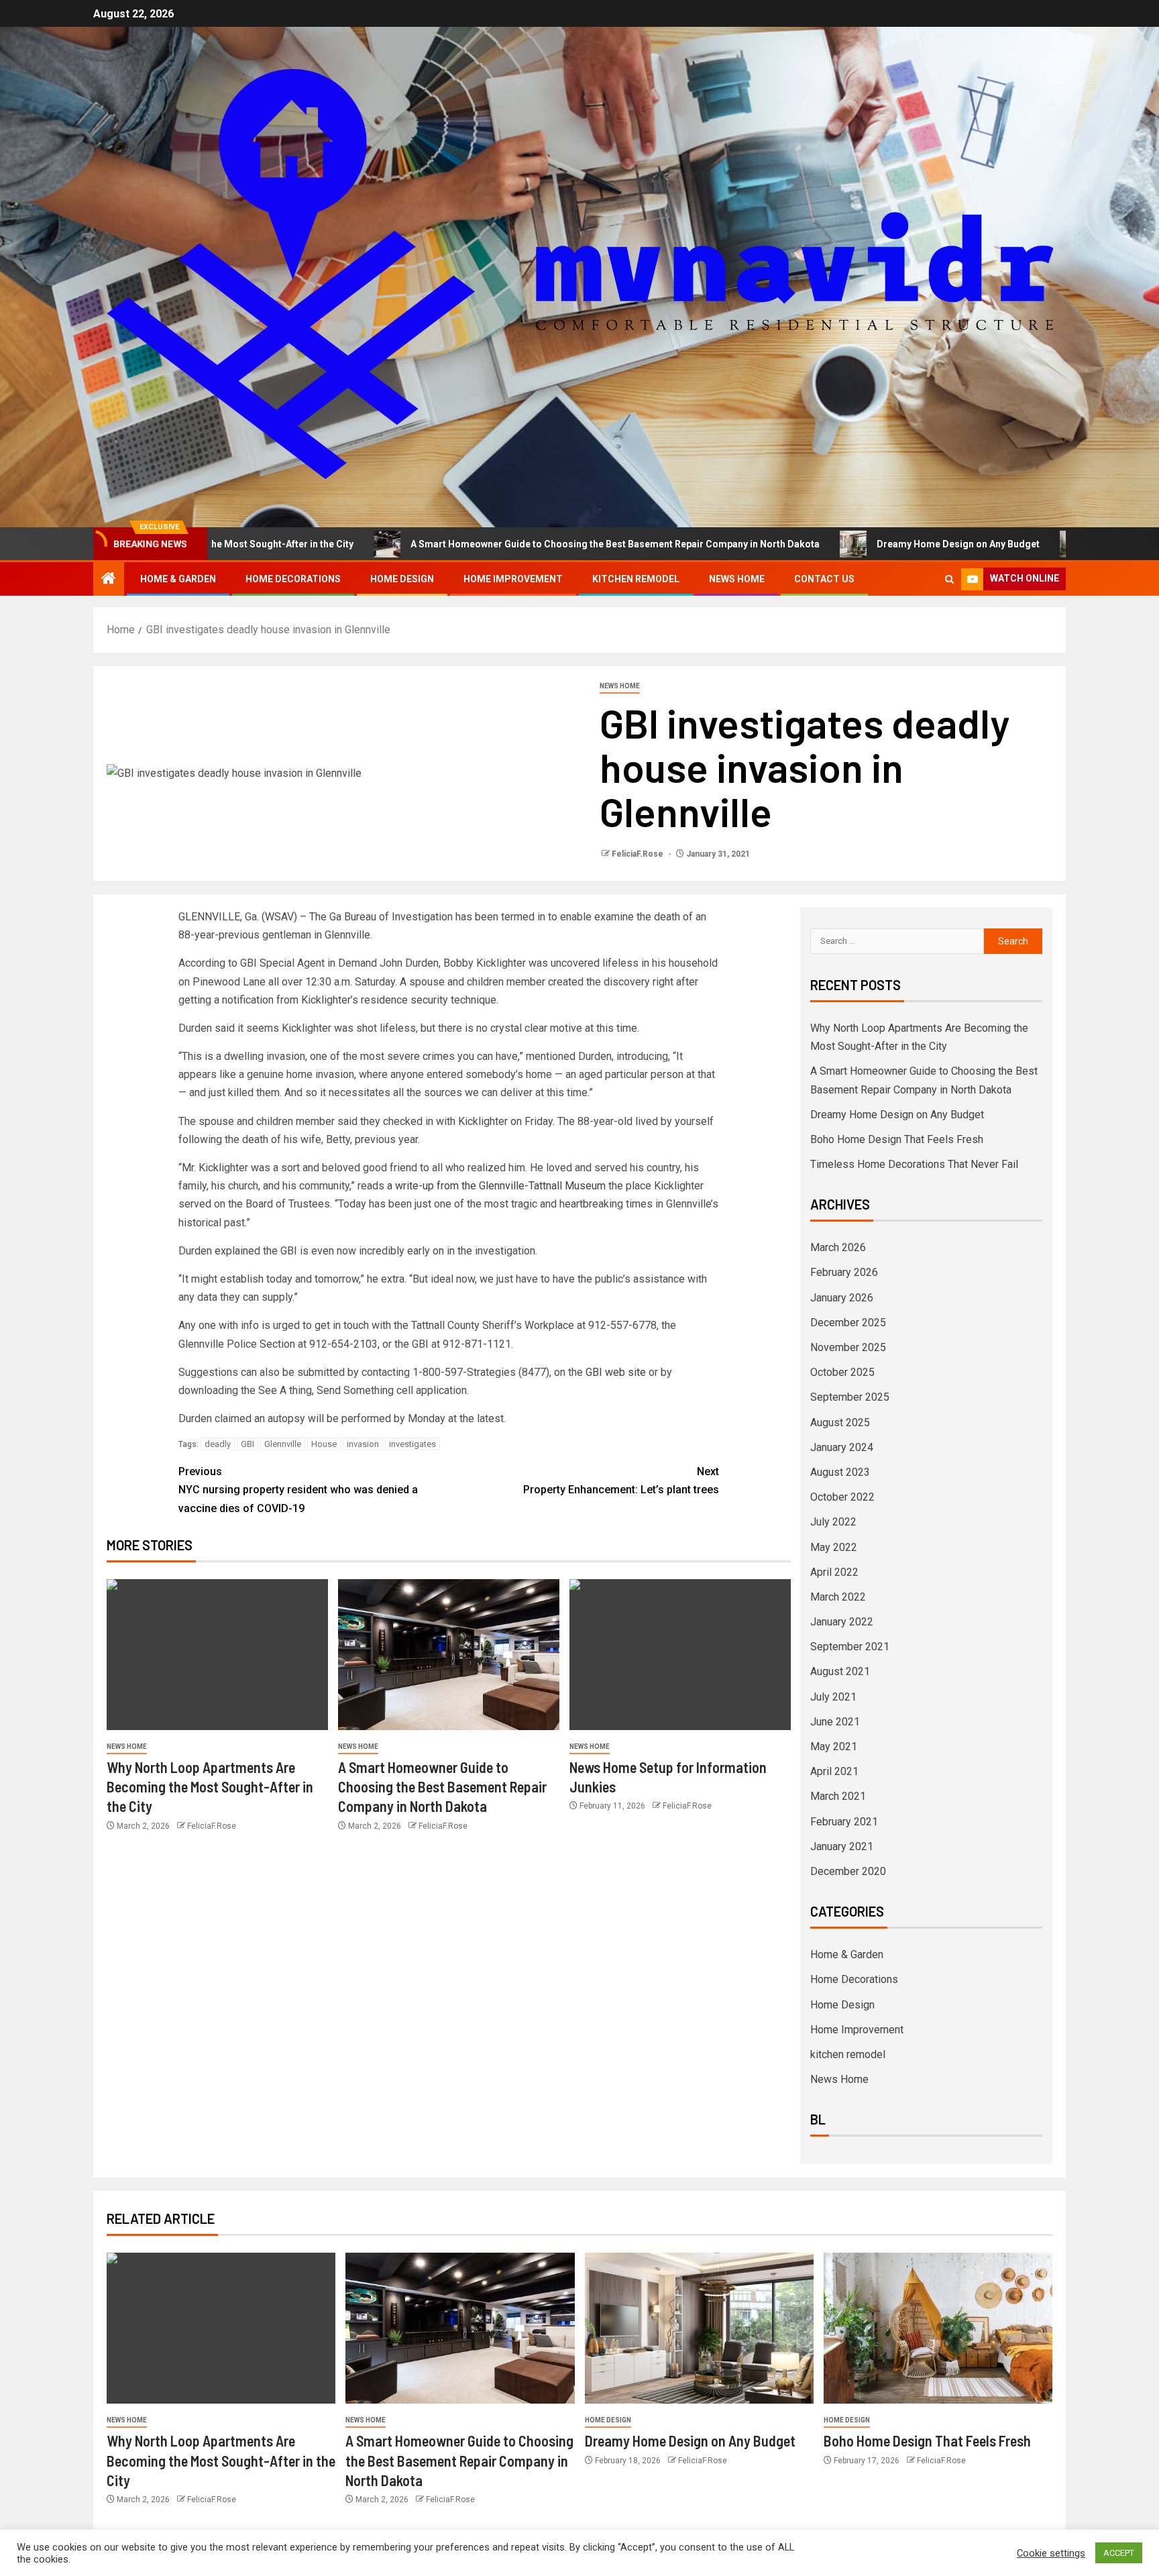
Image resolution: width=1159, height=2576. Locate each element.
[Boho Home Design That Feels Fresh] (938, 2328)
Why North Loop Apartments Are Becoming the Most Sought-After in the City (210, 1787)
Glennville (283, 1444)
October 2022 (842, 1497)
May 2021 (834, 1747)
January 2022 (842, 1622)
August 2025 (840, 1423)
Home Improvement (513, 579)
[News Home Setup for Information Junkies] (680, 1655)
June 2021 (835, 1722)
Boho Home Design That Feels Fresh (897, 1139)
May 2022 (834, 1547)
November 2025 (848, 1347)
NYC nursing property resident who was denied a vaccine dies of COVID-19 (298, 1490)
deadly (218, 1444)
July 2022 (833, 1522)
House (324, 1444)
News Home (737, 579)
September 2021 (850, 1647)
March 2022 (838, 1597)
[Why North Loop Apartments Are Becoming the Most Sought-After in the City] (217, 1655)
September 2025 (850, 1397)
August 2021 (840, 1671)
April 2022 (834, 1572)
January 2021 (842, 1846)
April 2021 (834, 1771)
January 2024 (842, 1447)
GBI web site (616, 1372)
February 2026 (844, 1272)
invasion (363, 1444)
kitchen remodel (636, 579)
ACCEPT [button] (1119, 2553)
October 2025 (842, 1372)
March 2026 (838, 1247)
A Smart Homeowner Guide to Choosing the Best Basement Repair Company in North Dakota (508, 544)
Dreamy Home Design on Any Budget (851, 544)
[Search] (949, 579)
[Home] (109, 580)
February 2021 (844, 1822)
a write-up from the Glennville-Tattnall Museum (496, 1186)
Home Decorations (293, 579)
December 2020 (848, 1871)
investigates (412, 1444)
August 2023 (840, 1472)
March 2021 (838, 1796)
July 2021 (833, 1697)
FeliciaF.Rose (639, 854)
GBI (247, 1444)
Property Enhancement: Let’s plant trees (621, 1481)
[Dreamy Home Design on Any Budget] (699, 2328)
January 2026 (842, 1298)
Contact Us (824, 579)
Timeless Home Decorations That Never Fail (914, 1164)
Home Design (402, 579)
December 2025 (848, 1323)
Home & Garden (178, 579)
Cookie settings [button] (1051, 2553)
